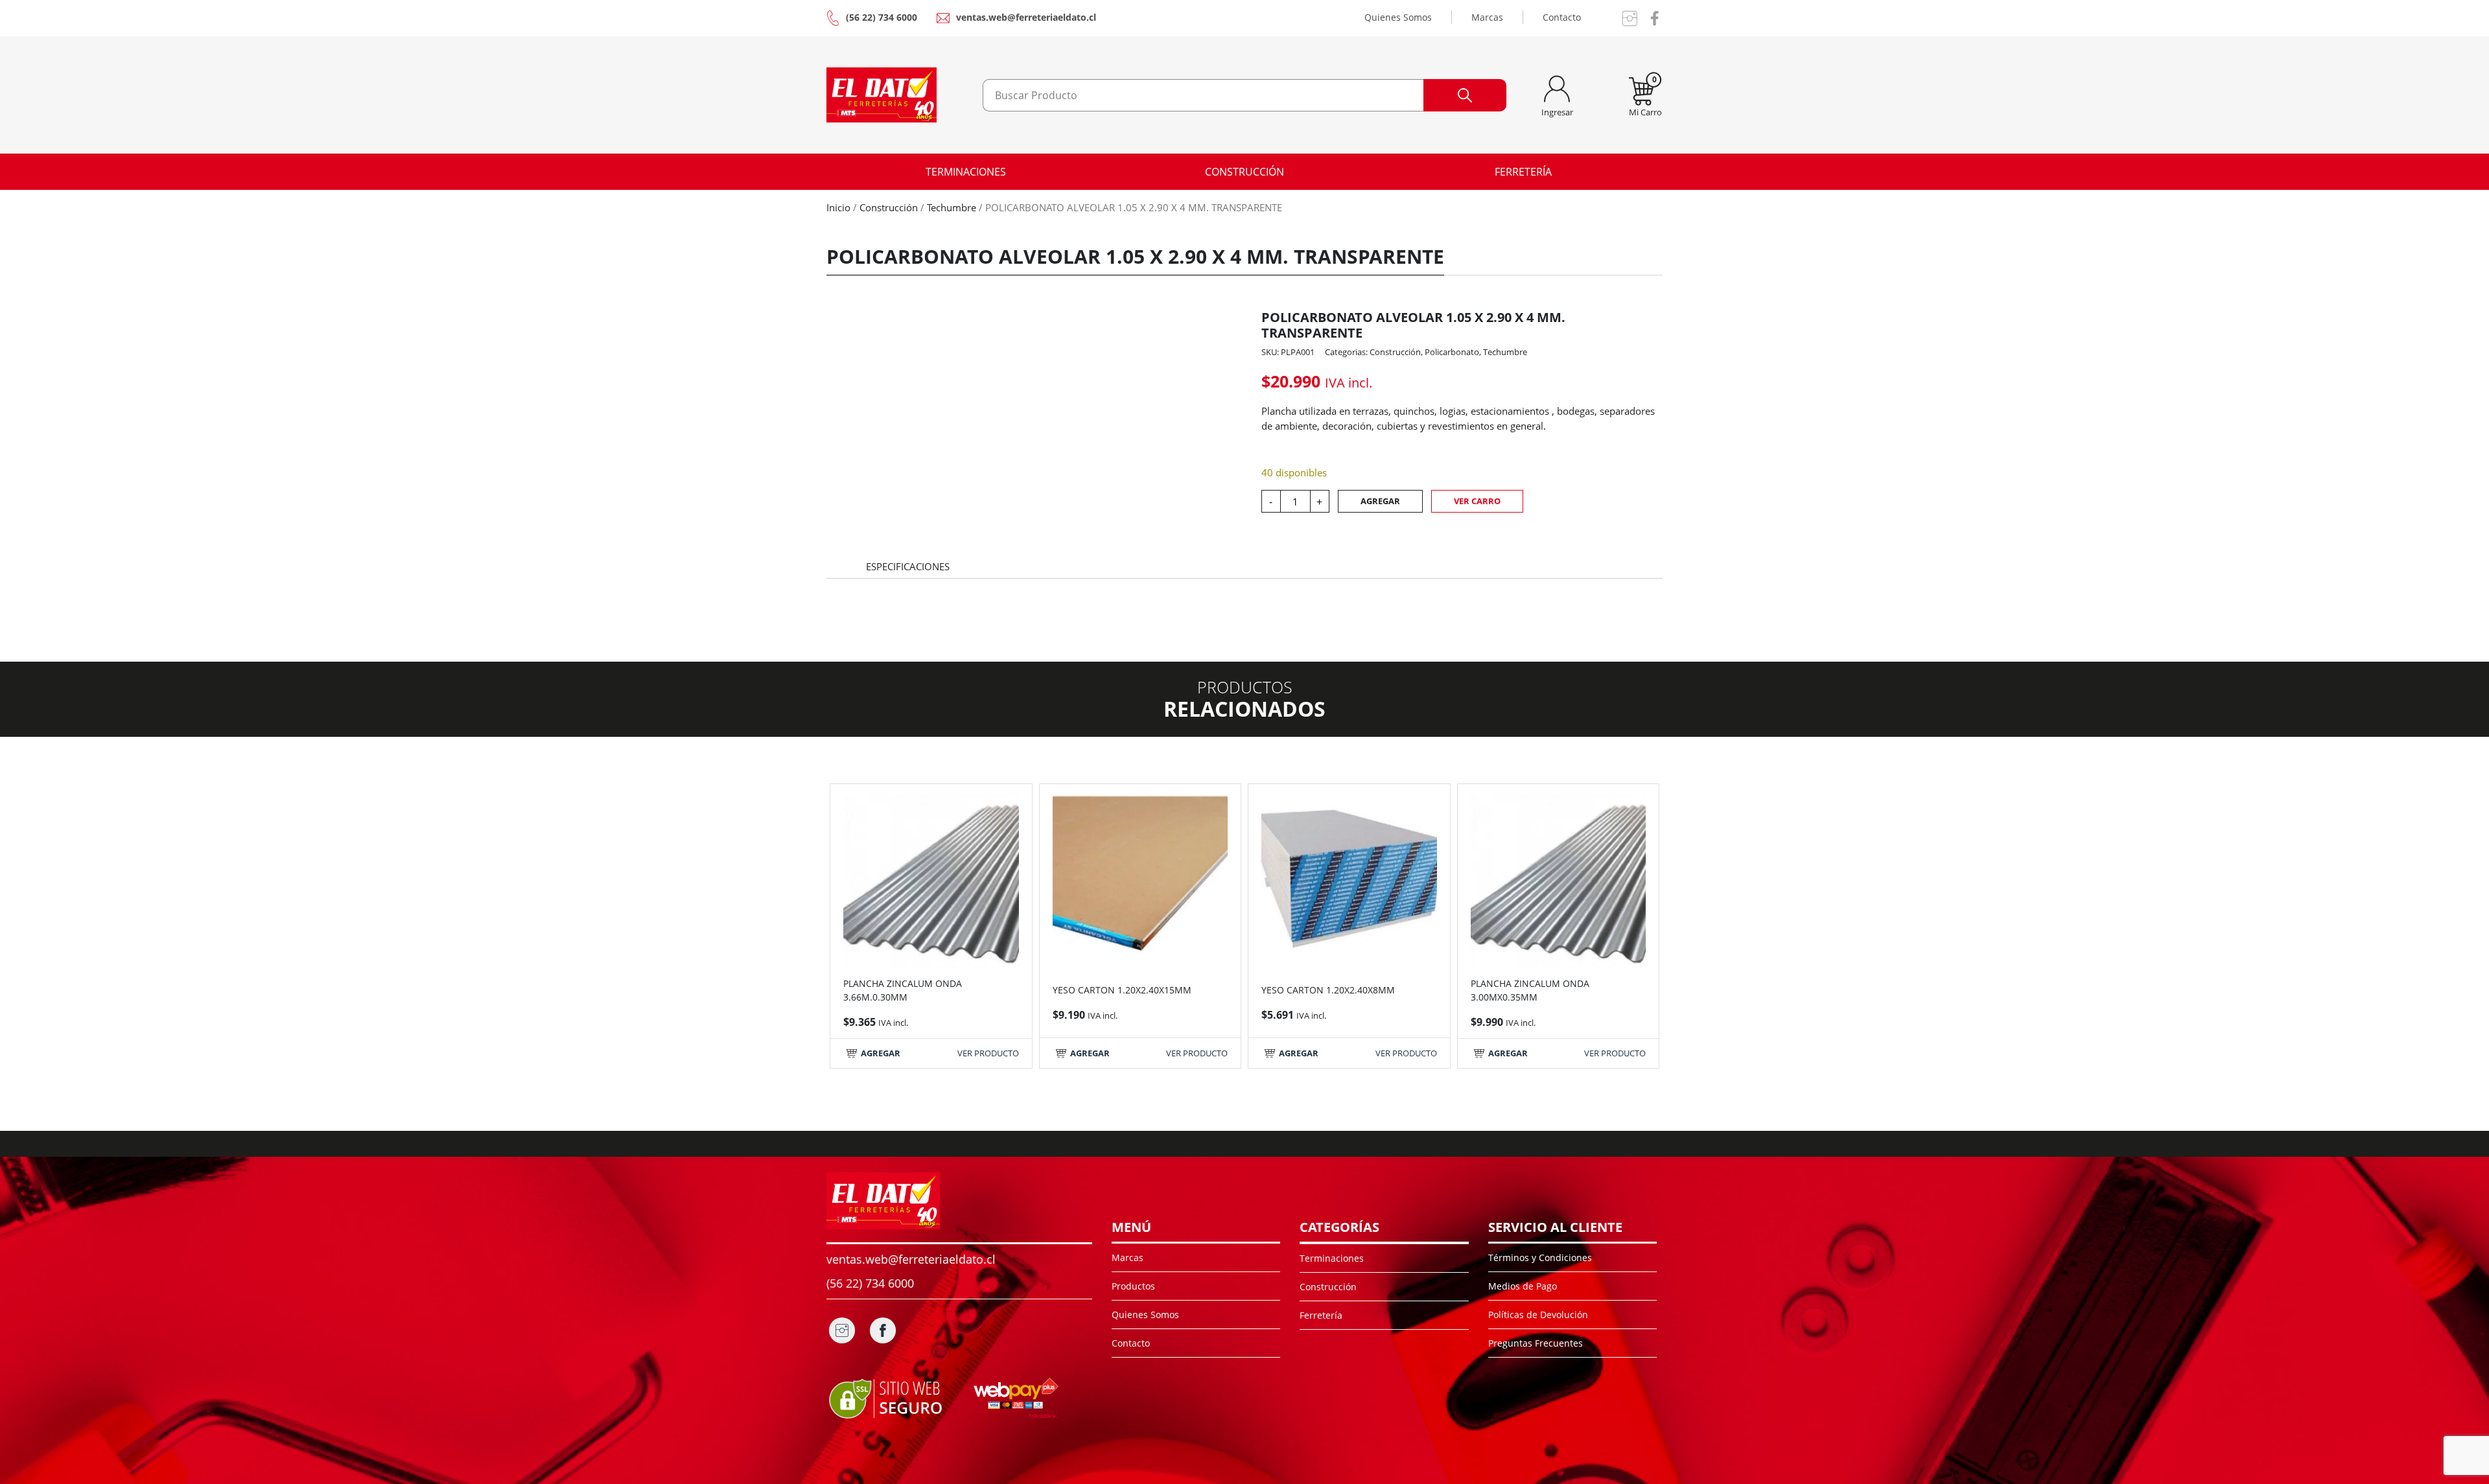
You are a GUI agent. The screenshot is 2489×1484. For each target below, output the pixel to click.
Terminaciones (966, 172)
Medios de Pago (1523, 1286)
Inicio (838, 207)
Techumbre (952, 207)
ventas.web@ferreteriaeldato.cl (1026, 17)
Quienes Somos (1398, 17)
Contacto (1562, 17)
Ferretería (1523, 172)
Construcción (1244, 172)
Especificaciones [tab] (908, 566)
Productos (1133, 1286)
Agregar (1380, 501)
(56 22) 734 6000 (882, 17)
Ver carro (1477, 501)
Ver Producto (988, 1053)
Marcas (1487, 17)
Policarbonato (1452, 352)
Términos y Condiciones (1540, 1258)
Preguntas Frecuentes (1536, 1343)
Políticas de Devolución (1538, 1315)
